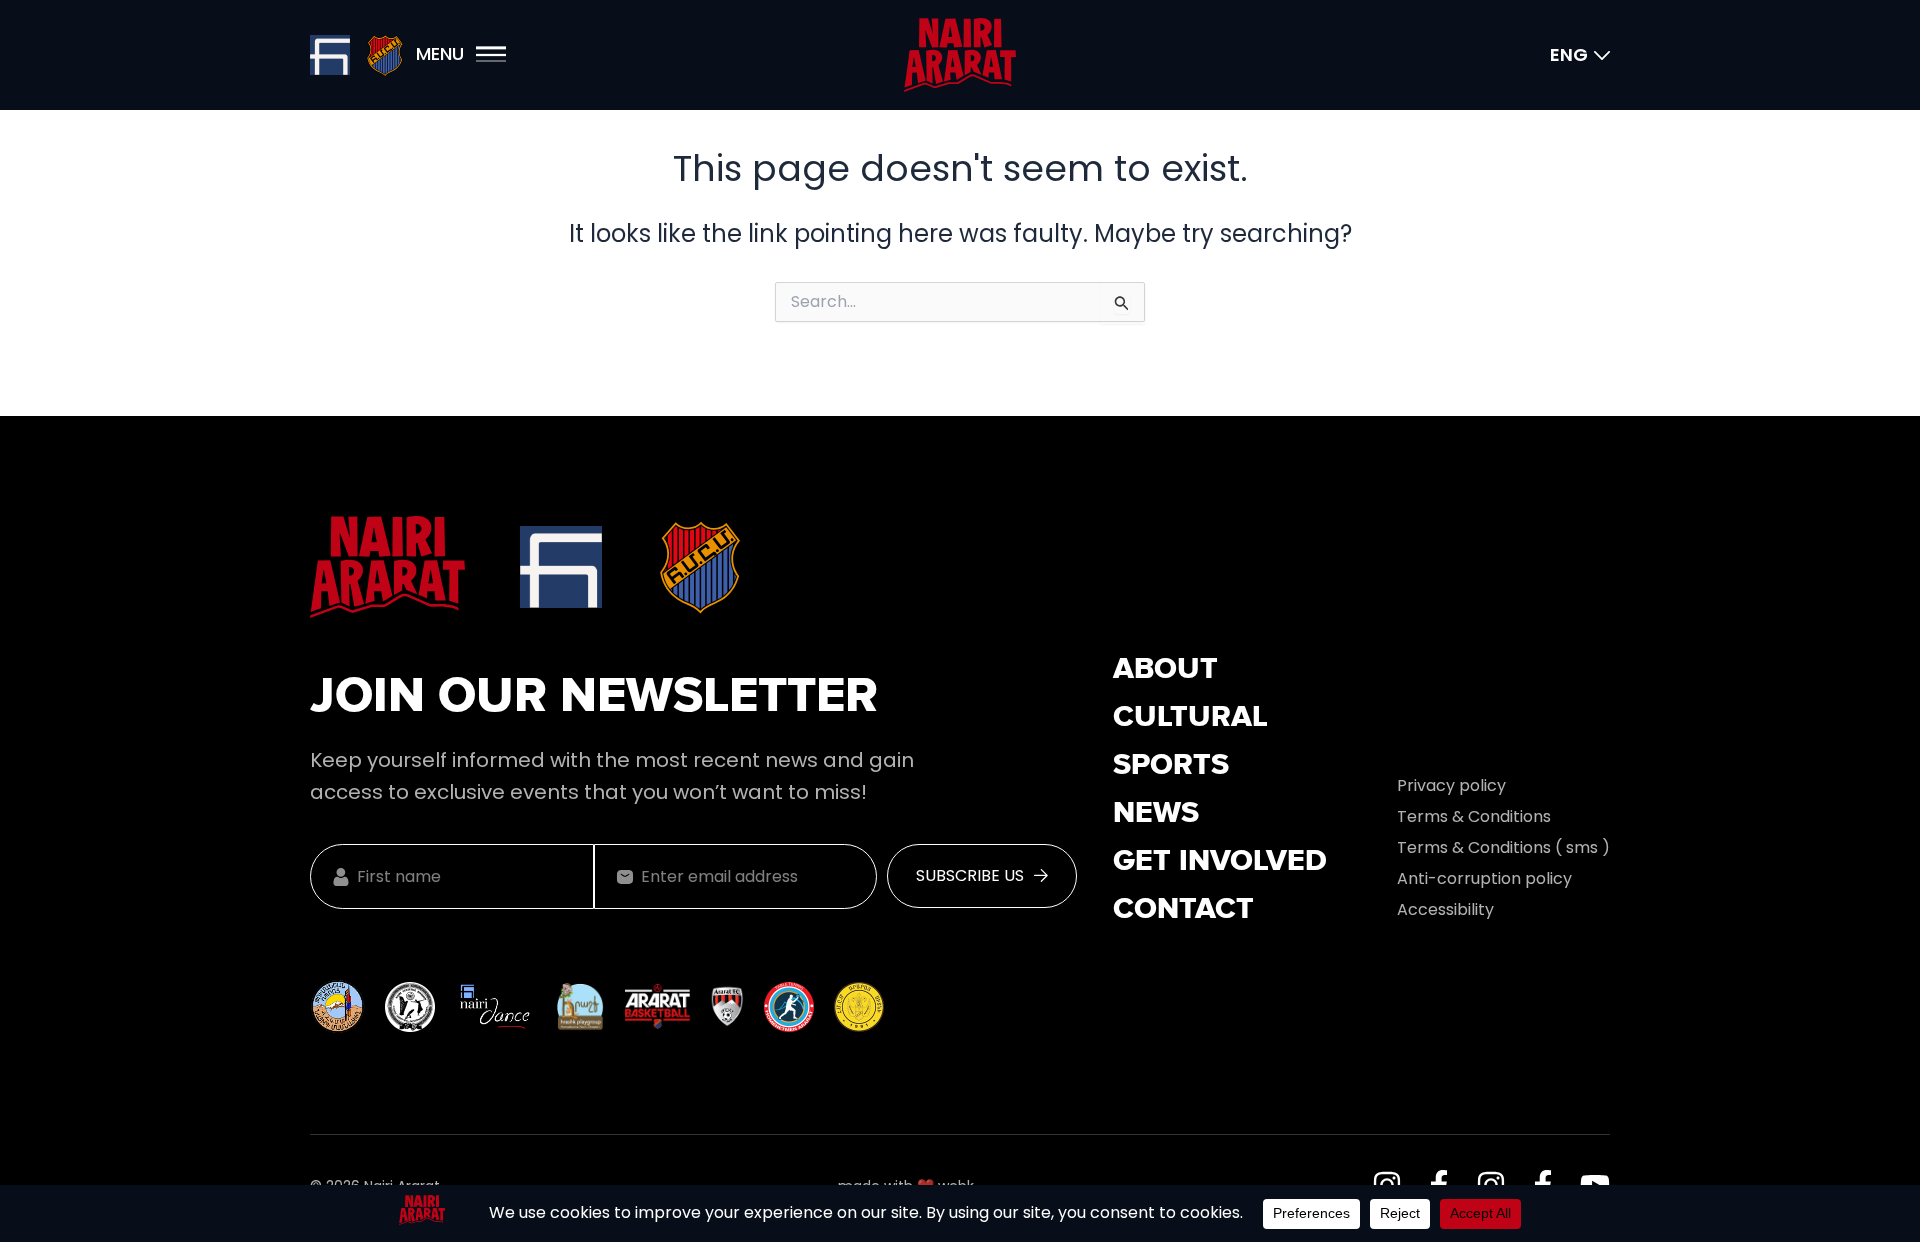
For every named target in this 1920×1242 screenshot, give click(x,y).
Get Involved (1220, 862)
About (1165, 670)
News (1156, 814)
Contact (1183, 910)
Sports (1171, 766)
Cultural (1190, 718)
